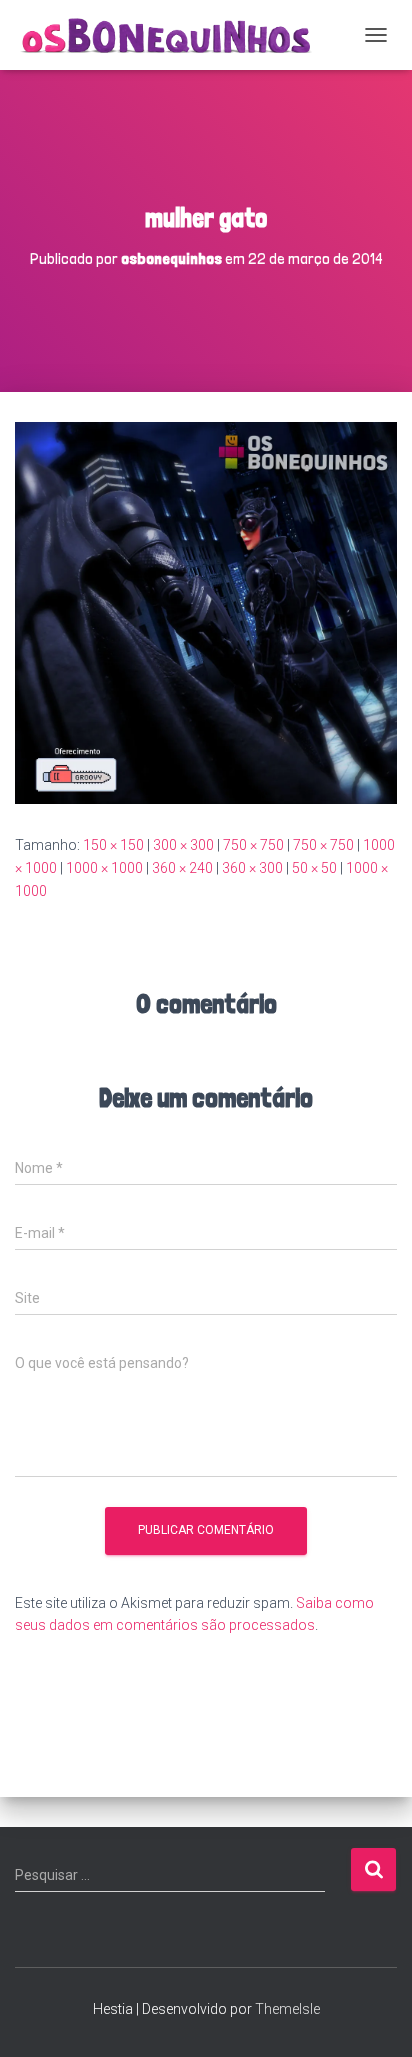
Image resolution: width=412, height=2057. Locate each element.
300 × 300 (183, 845)
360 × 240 (182, 868)
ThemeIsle (287, 2009)
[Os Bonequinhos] (175, 35)
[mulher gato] (206, 612)
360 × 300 (252, 868)
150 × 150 (113, 845)
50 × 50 (314, 868)
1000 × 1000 (104, 868)
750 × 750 (253, 845)
